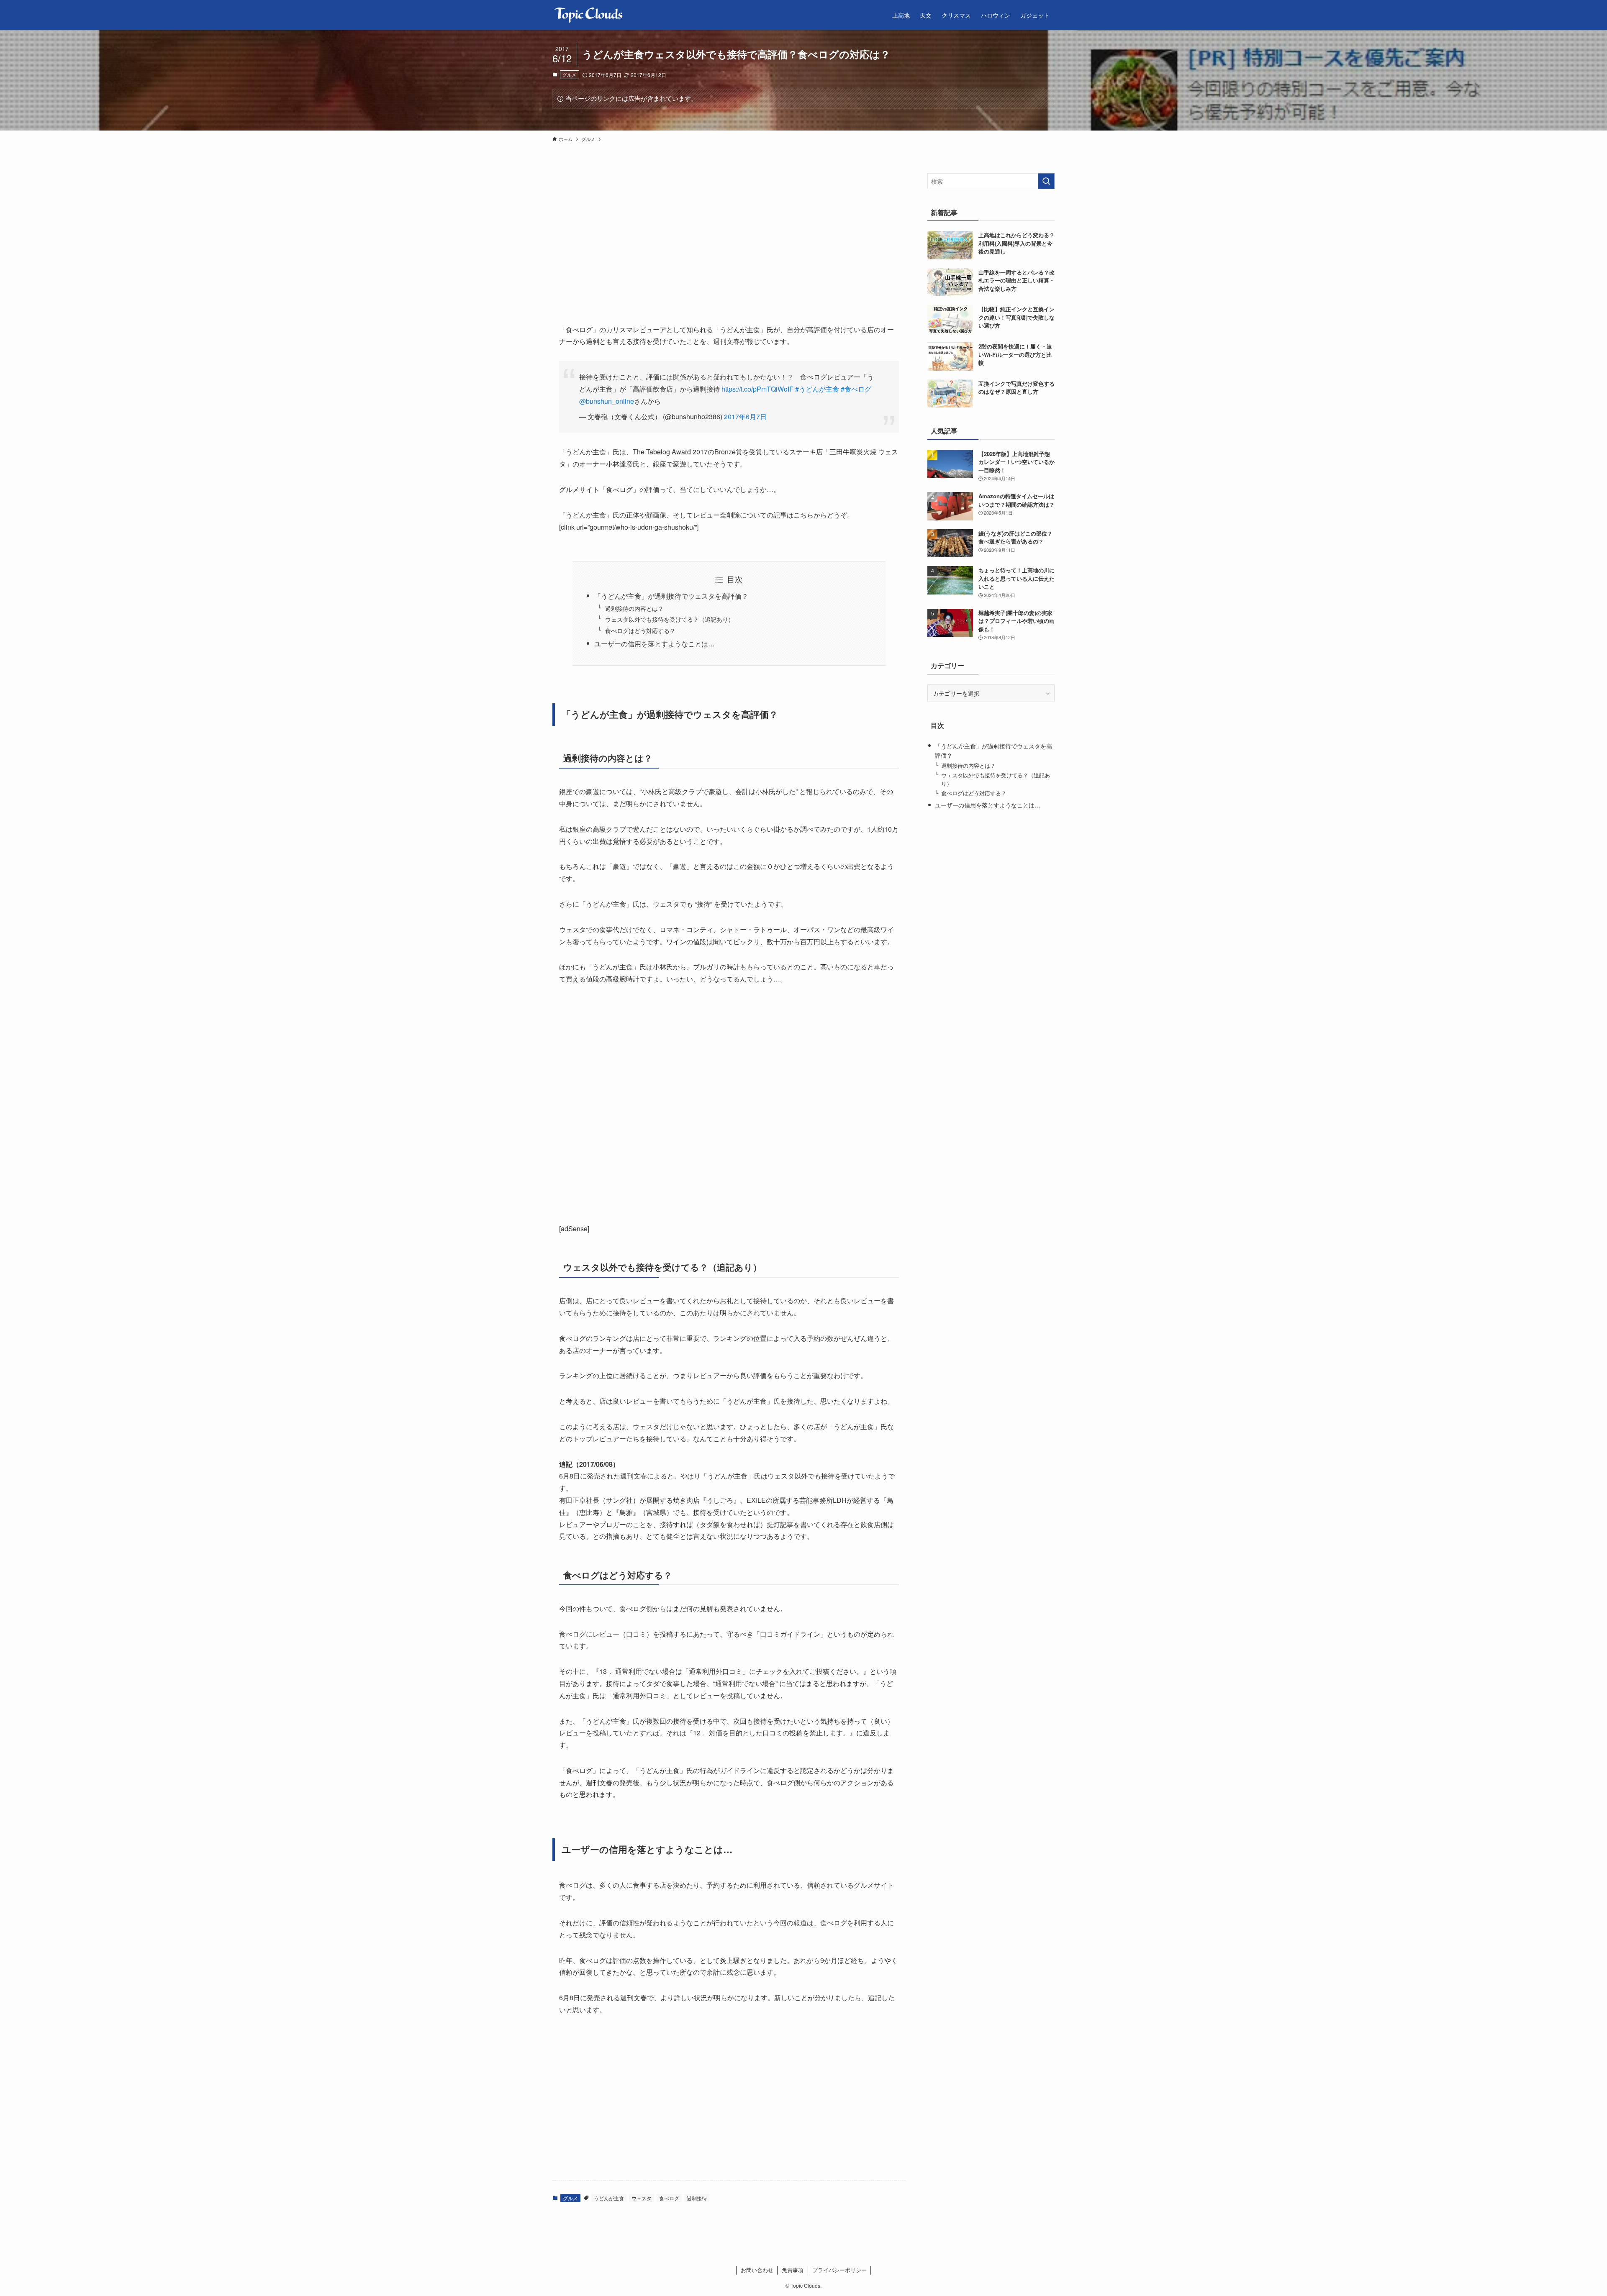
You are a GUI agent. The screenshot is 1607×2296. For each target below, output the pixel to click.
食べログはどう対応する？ (640, 630)
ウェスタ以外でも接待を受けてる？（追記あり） (670, 619)
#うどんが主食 (817, 389)
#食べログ (856, 389)
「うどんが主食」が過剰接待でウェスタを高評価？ (671, 596)
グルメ (569, 74)
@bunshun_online (607, 401)
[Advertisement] (638, 232)
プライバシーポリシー (839, 2270)
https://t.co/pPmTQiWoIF (757, 389)
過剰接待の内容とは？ (634, 608)
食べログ (669, 2198)
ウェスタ (642, 2198)
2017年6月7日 (745, 416)
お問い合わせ (757, 2270)
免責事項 (793, 2270)
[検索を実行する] (1046, 181)
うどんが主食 (609, 2198)
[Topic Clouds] (588, 15)
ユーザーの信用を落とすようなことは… (655, 644)
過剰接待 (697, 2198)
